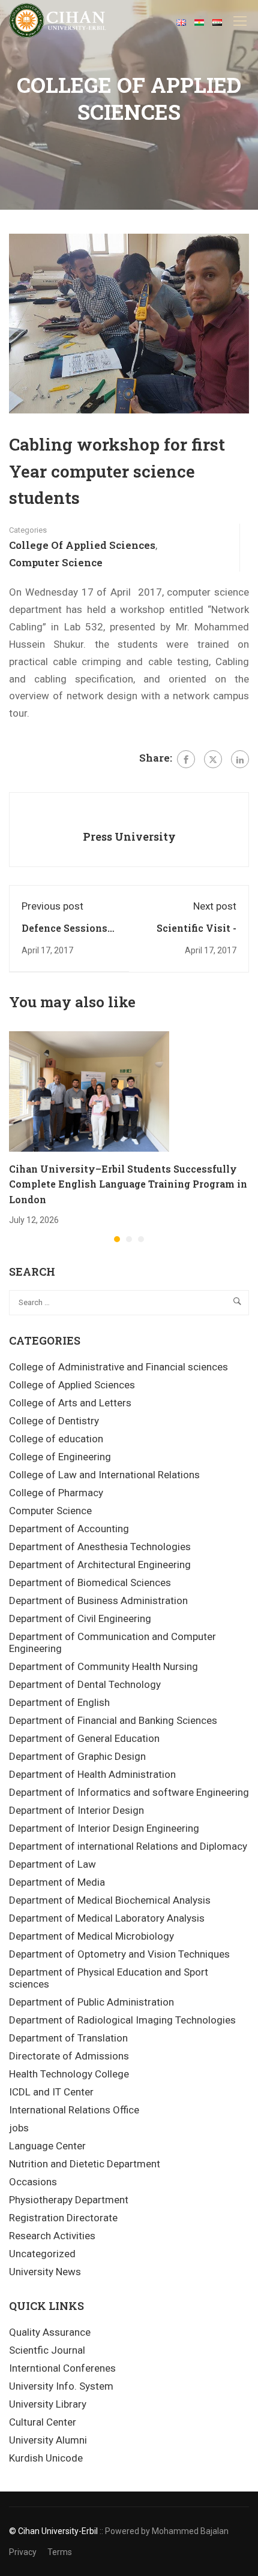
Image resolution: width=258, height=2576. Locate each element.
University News (45, 2272)
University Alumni (48, 2440)
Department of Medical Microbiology (91, 1936)
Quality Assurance (50, 2332)
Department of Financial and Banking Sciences (113, 1720)
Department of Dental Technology (85, 1684)
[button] (117, 1239)
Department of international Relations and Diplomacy (128, 1846)
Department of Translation (68, 2038)
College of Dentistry (54, 1421)
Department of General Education (84, 1738)
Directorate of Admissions (69, 2056)
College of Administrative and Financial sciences (118, 1367)
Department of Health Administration (92, 1774)
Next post (215, 906)
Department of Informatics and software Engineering (129, 1792)
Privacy (23, 2552)
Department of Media (57, 1882)
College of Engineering (60, 1457)
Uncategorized (42, 2254)
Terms (60, 2552)
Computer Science (56, 562)
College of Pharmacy (56, 1493)
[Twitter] (213, 759)
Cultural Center (43, 2422)
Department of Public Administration (91, 2002)
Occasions (33, 2182)
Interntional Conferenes (62, 2368)
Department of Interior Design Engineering (104, 1828)
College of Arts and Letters (70, 1403)
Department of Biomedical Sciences (90, 1583)
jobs (19, 2128)
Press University (129, 836)
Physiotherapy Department (69, 2200)
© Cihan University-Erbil (53, 2531)
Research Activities (52, 2236)
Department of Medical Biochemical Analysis (110, 1900)
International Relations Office (74, 2110)
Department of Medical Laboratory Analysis (107, 1918)
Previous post (52, 906)
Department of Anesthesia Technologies (100, 1547)
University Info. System (61, 2386)
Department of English (59, 1702)
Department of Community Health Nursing (103, 1666)
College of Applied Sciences (82, 545)
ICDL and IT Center (51, 2092)
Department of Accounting (69, 1529)
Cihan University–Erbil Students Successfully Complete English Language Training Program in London (128, 1184)
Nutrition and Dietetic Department (85, 2164)
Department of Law (52, 1864)
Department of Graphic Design (77, 1756)
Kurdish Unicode (46, 2458)
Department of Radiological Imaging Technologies (122, 2020)
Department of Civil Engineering (80, 1618)
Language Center (47, 2146)
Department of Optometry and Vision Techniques (119, 1954)
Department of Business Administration (98, 1600)
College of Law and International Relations (104, 1475)
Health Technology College (69, 2074)
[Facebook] (186, 759)
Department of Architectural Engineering (100, 1565)
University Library (48, 2404)
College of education (56, 1439)
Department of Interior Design (76, 1810)
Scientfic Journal (47, 2350)
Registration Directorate (63, 2218)
